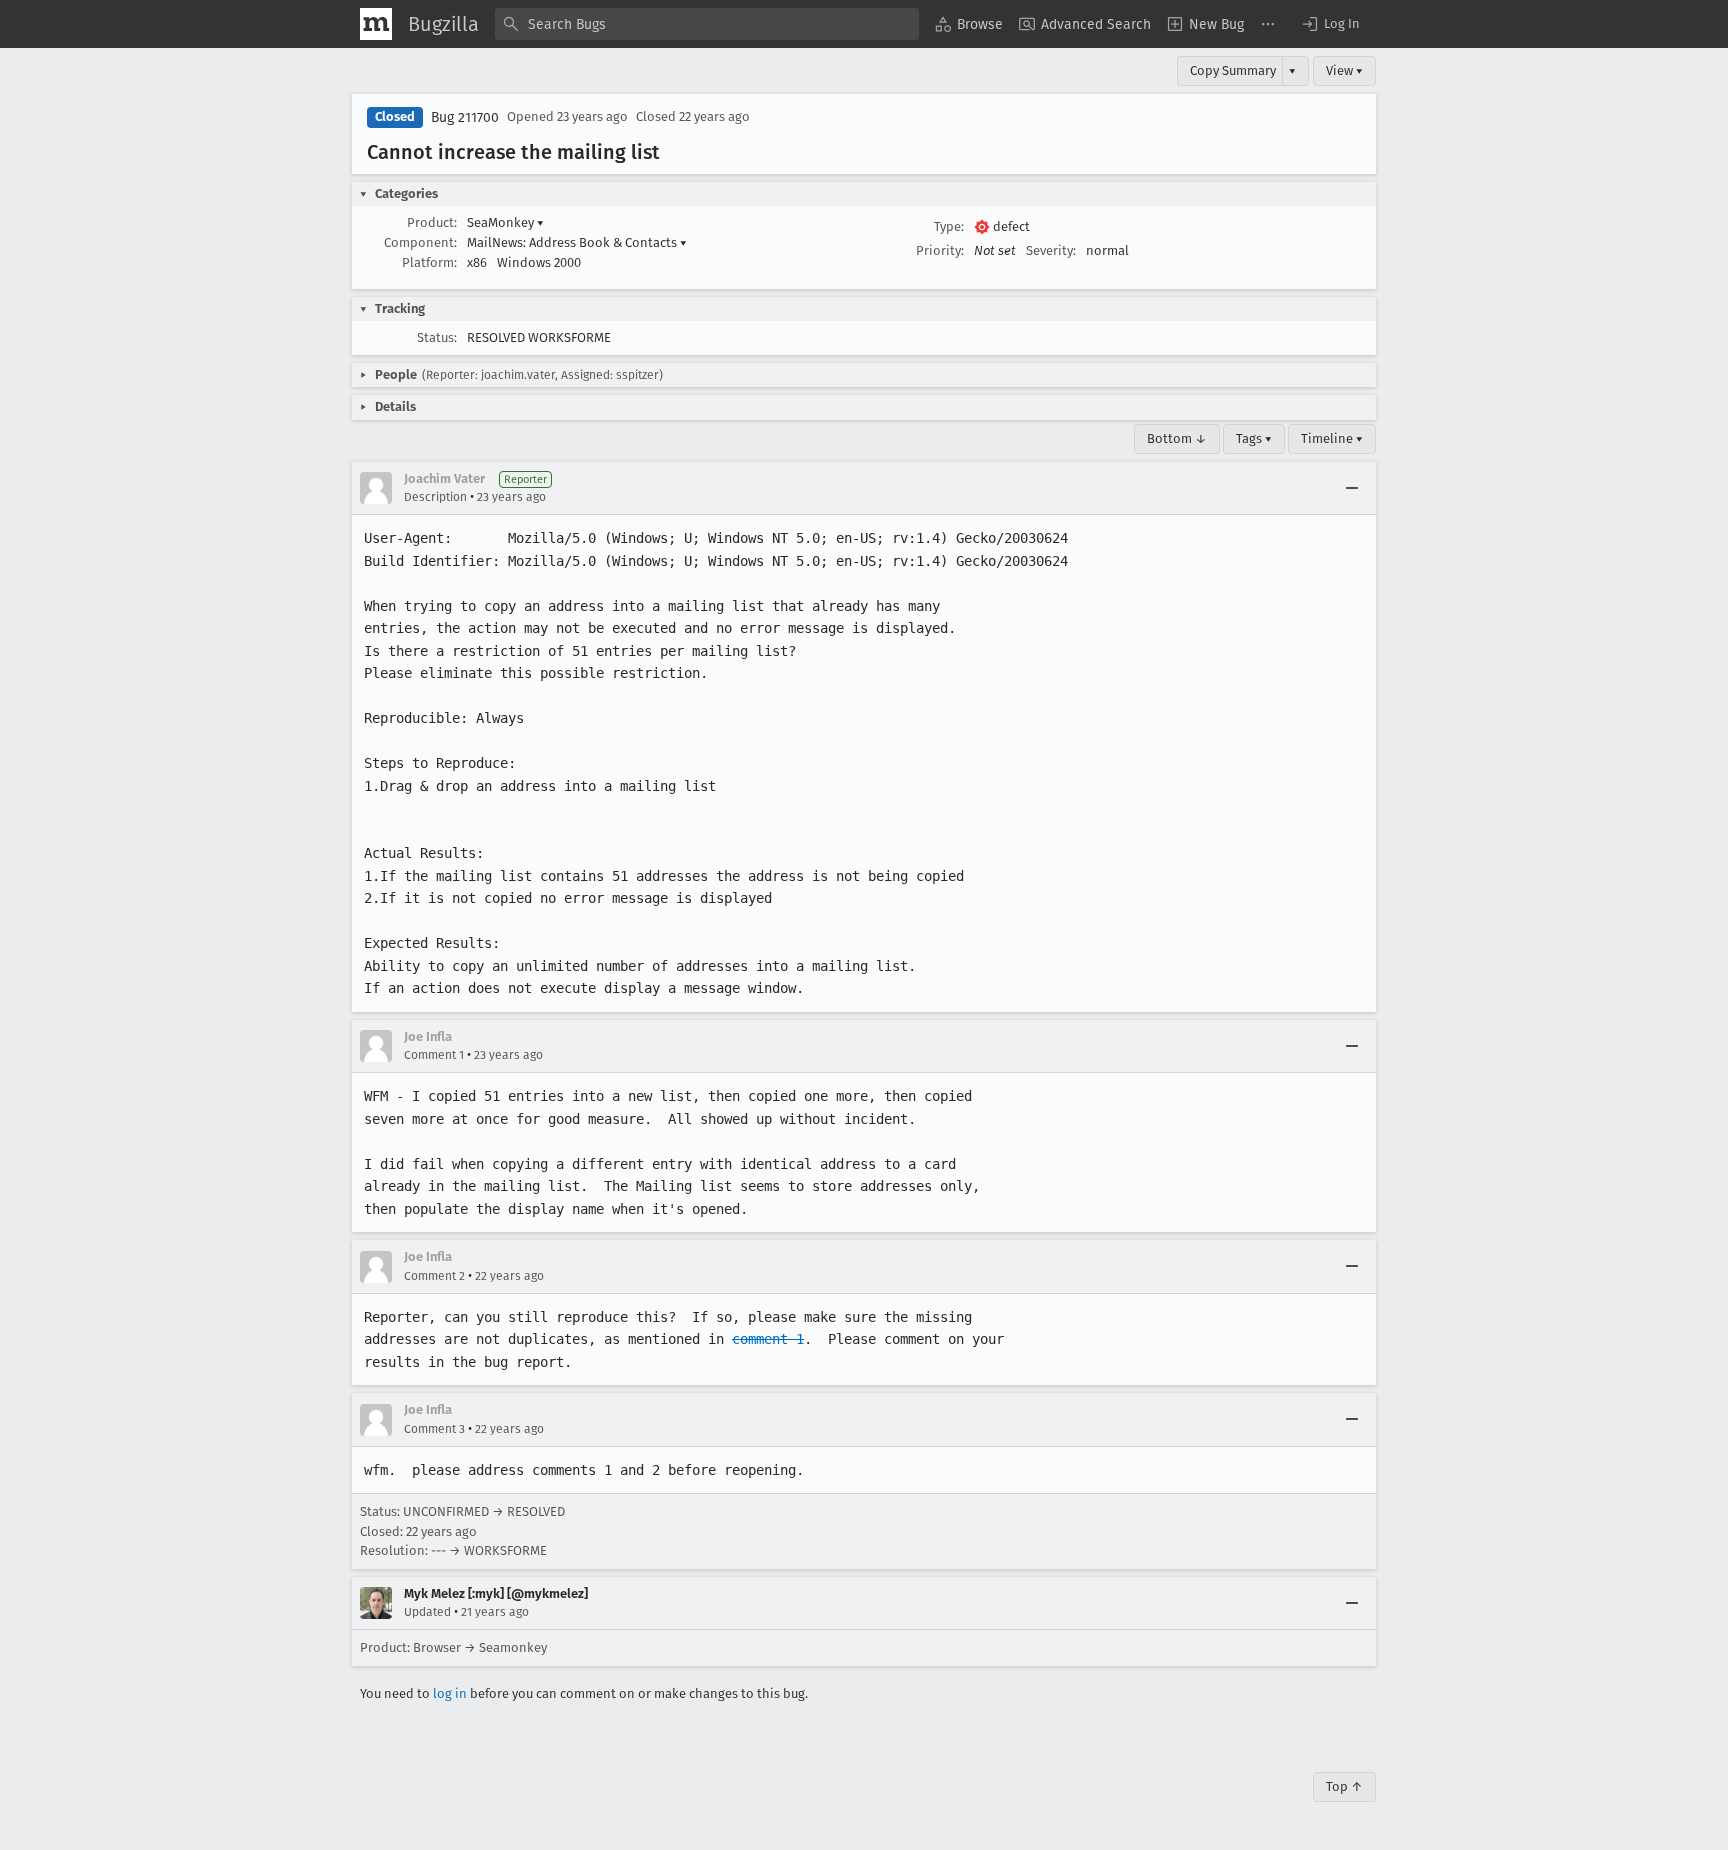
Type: (949, 226)
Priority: (940, 250)
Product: (432, 222)
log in (450, 1693)
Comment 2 (434, 1276)
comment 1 (768, 1339)
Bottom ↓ (1177, 438)
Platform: (429, 262)
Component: (420, 242)
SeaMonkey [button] (505, 222)
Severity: (1051, 250)
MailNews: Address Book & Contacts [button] (577, 242)
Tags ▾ (1254, 438)
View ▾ (1344, 70)
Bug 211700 (465, 117)
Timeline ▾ (1332, 438)
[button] (1330, 24)
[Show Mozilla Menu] (376, 24)
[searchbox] (707, 24)
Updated (427, 1612)
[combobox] (707, 24)
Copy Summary (1233, 70)
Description (435, 497)
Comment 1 (434, 1055)
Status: (437, 337)
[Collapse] (1352, 488)
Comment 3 (434, 1429)
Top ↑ (1344, 1786)
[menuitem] (969, 24)
